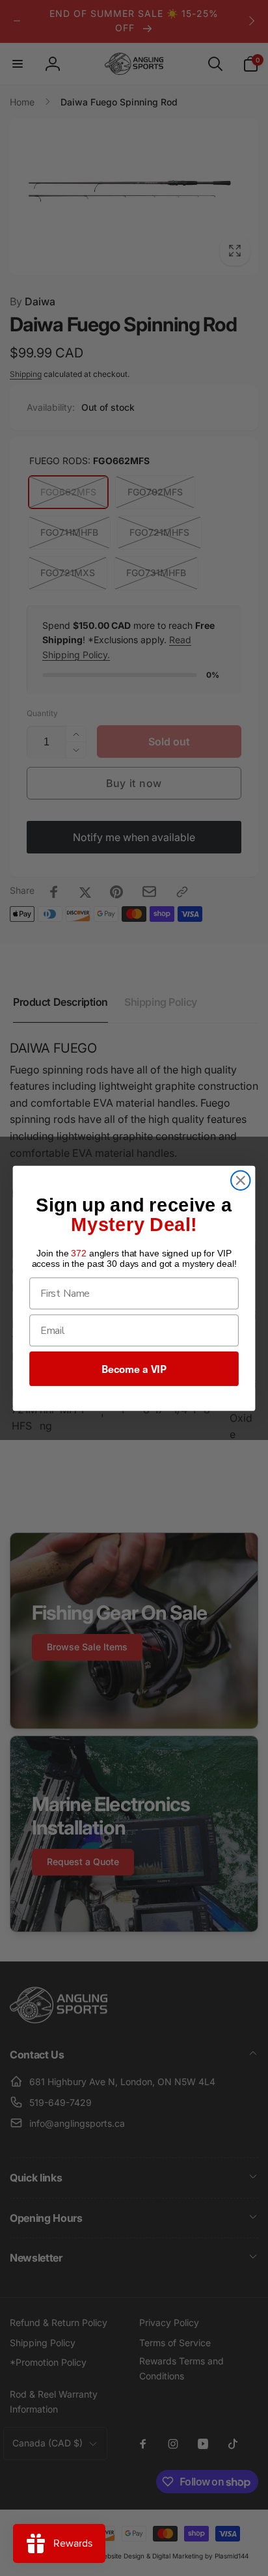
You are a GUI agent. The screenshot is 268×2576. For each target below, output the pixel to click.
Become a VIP (134, 1368)
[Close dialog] (240, 1180)
